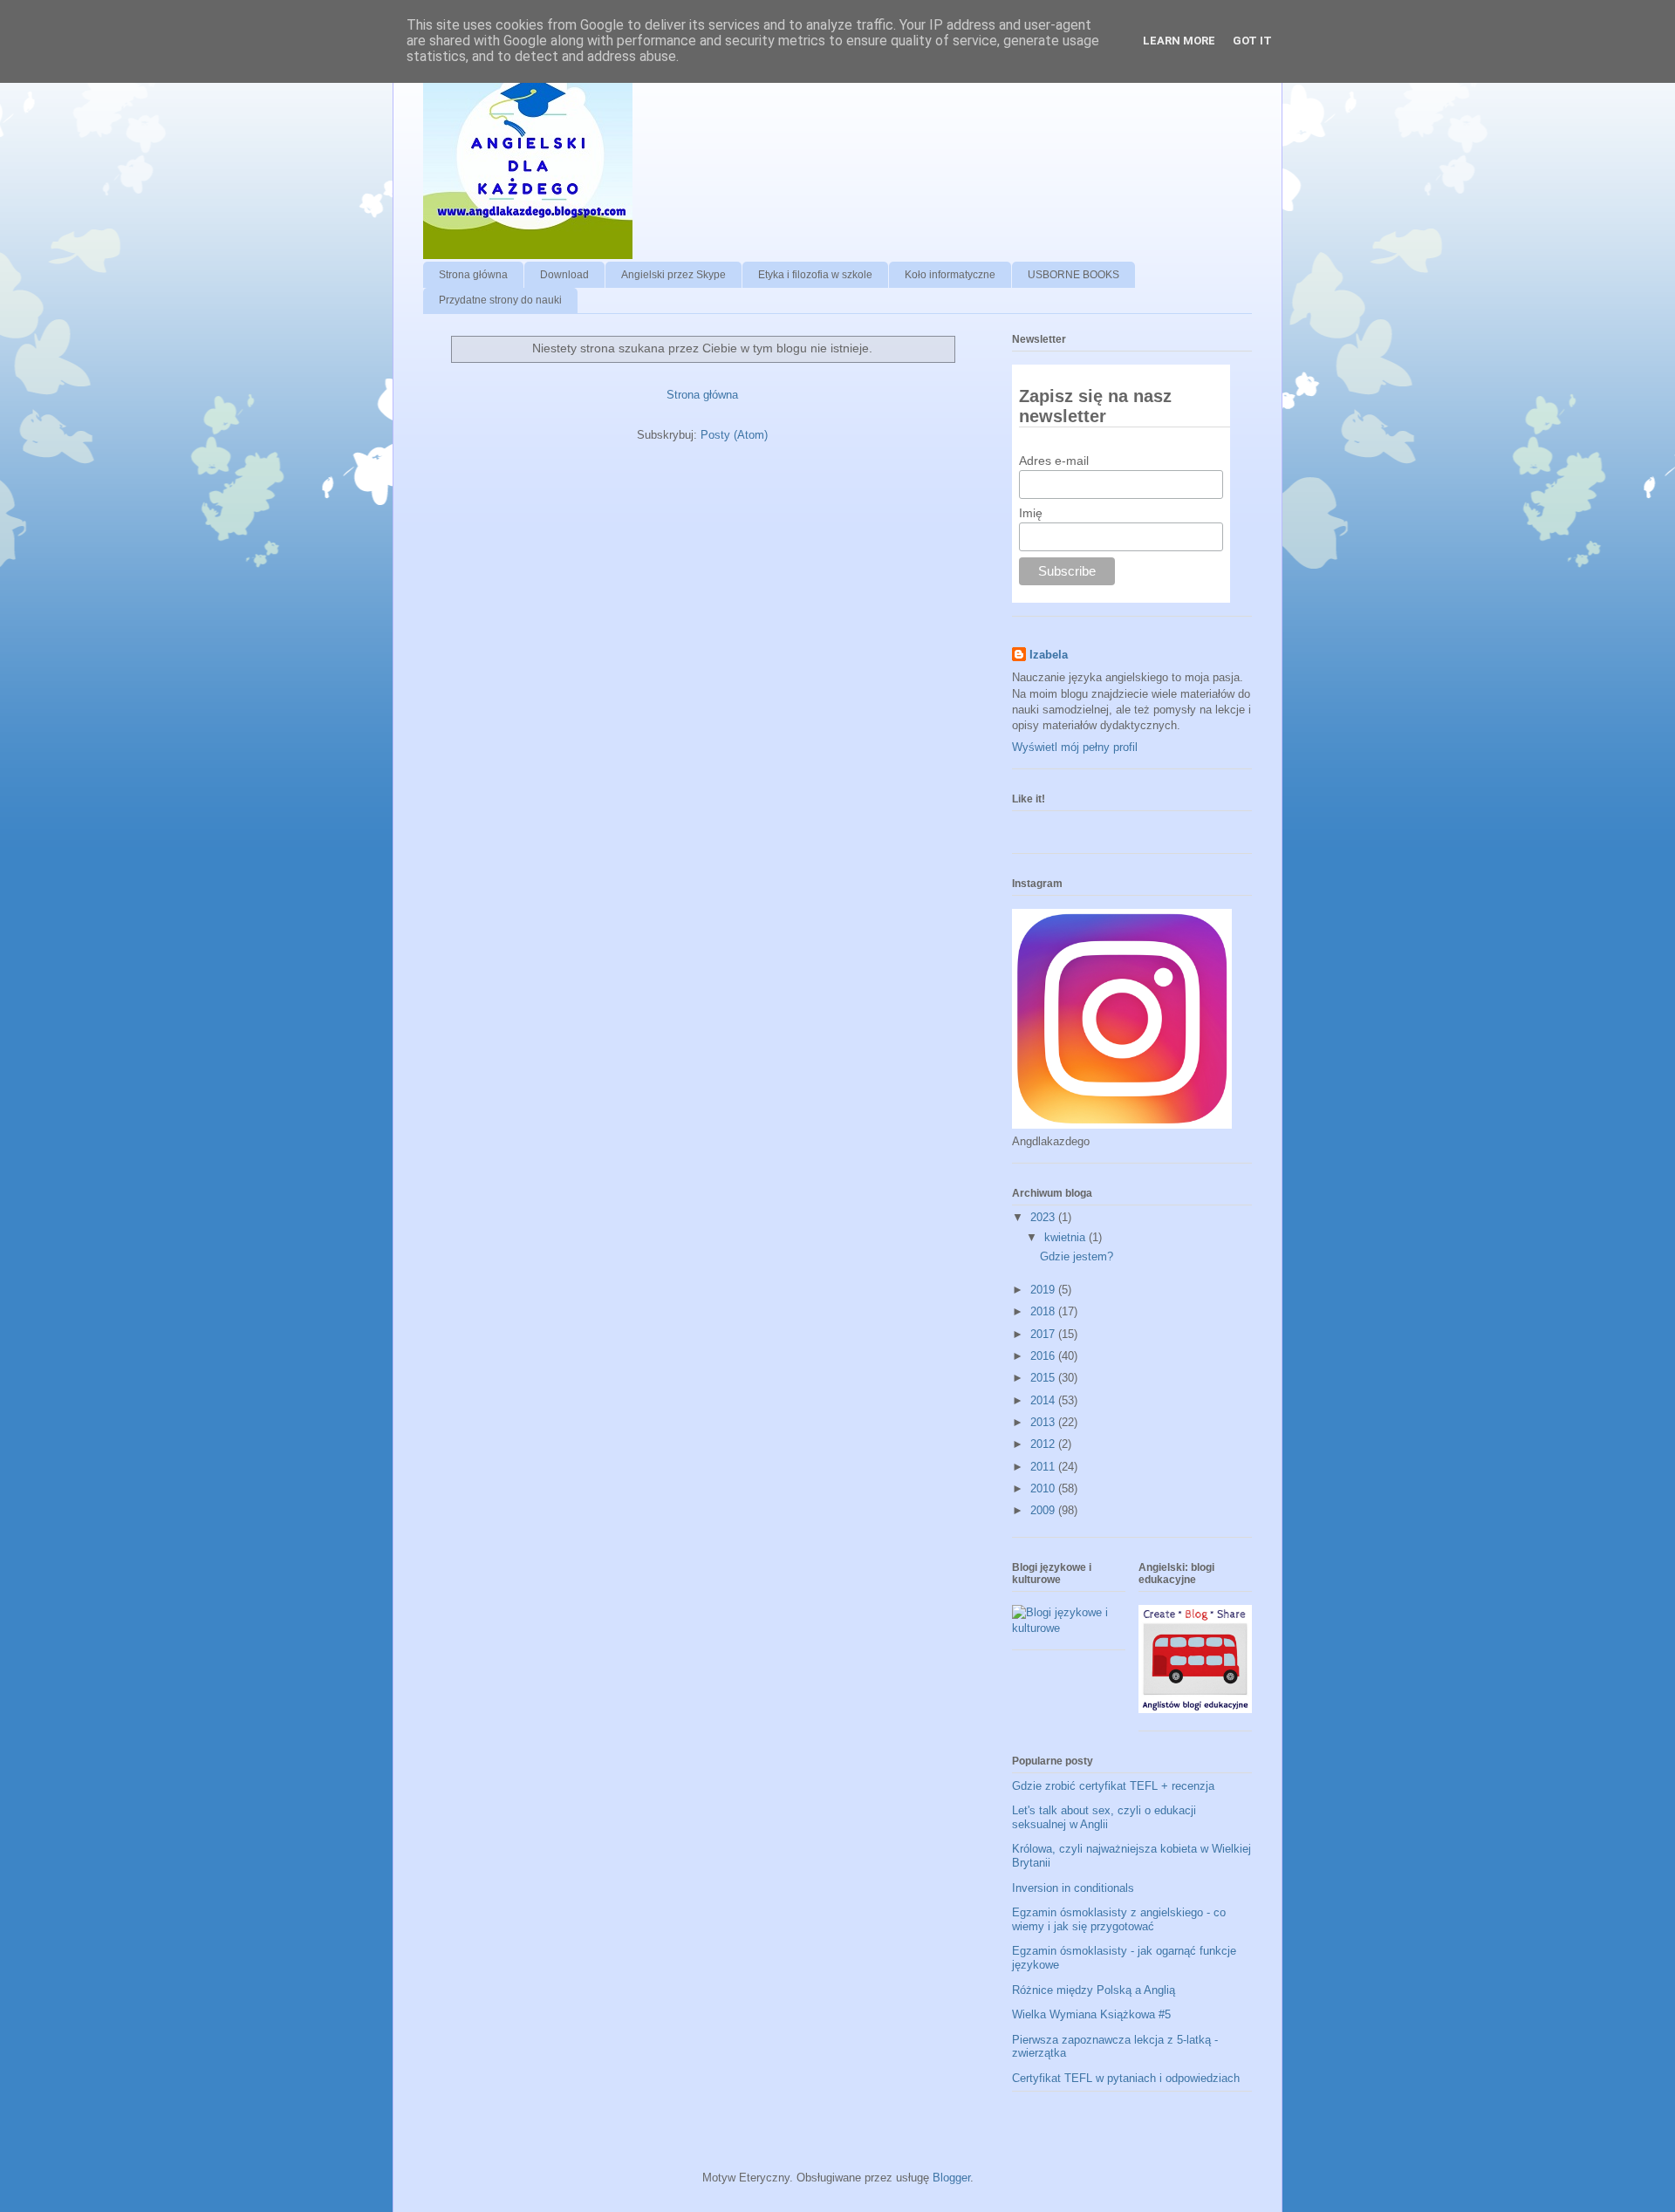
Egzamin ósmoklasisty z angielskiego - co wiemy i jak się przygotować (1119, 1919)
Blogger (951, 2178)
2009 (1044, 1510)
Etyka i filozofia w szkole (815, 275)
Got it (1252, 41)
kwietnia (1067, 1237)
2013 (1044, 1422)
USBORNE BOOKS (1073, 275)
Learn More (1179, 41)
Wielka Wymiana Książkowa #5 (1091, 2014)
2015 (1044, 1378)
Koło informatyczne (950, 275)
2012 (1044, 1444)
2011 (1044, 1467)
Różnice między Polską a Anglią (1094, 1990)
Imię (1031, 513)
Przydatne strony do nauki (500, 300)
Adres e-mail (1054, 461)
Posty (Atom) (734, 435)
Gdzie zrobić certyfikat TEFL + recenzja (1113, 1786)
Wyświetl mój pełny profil (1075, 747)
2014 (1044, 1400)
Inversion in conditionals (1073, 1888)
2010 (1044, 1488)
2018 (1044, 1311)
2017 (1044, 1334)
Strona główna (473, 275)
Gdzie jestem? (1077, 1256)
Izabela (1049, 655)
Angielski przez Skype (673, 275)
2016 (1044, 1356)
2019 (1044, 1290)
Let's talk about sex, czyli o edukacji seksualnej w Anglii (1104, 1817)
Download (564, 275)
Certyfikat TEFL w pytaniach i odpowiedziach (1126, 2078)
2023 (1044, 1217)
